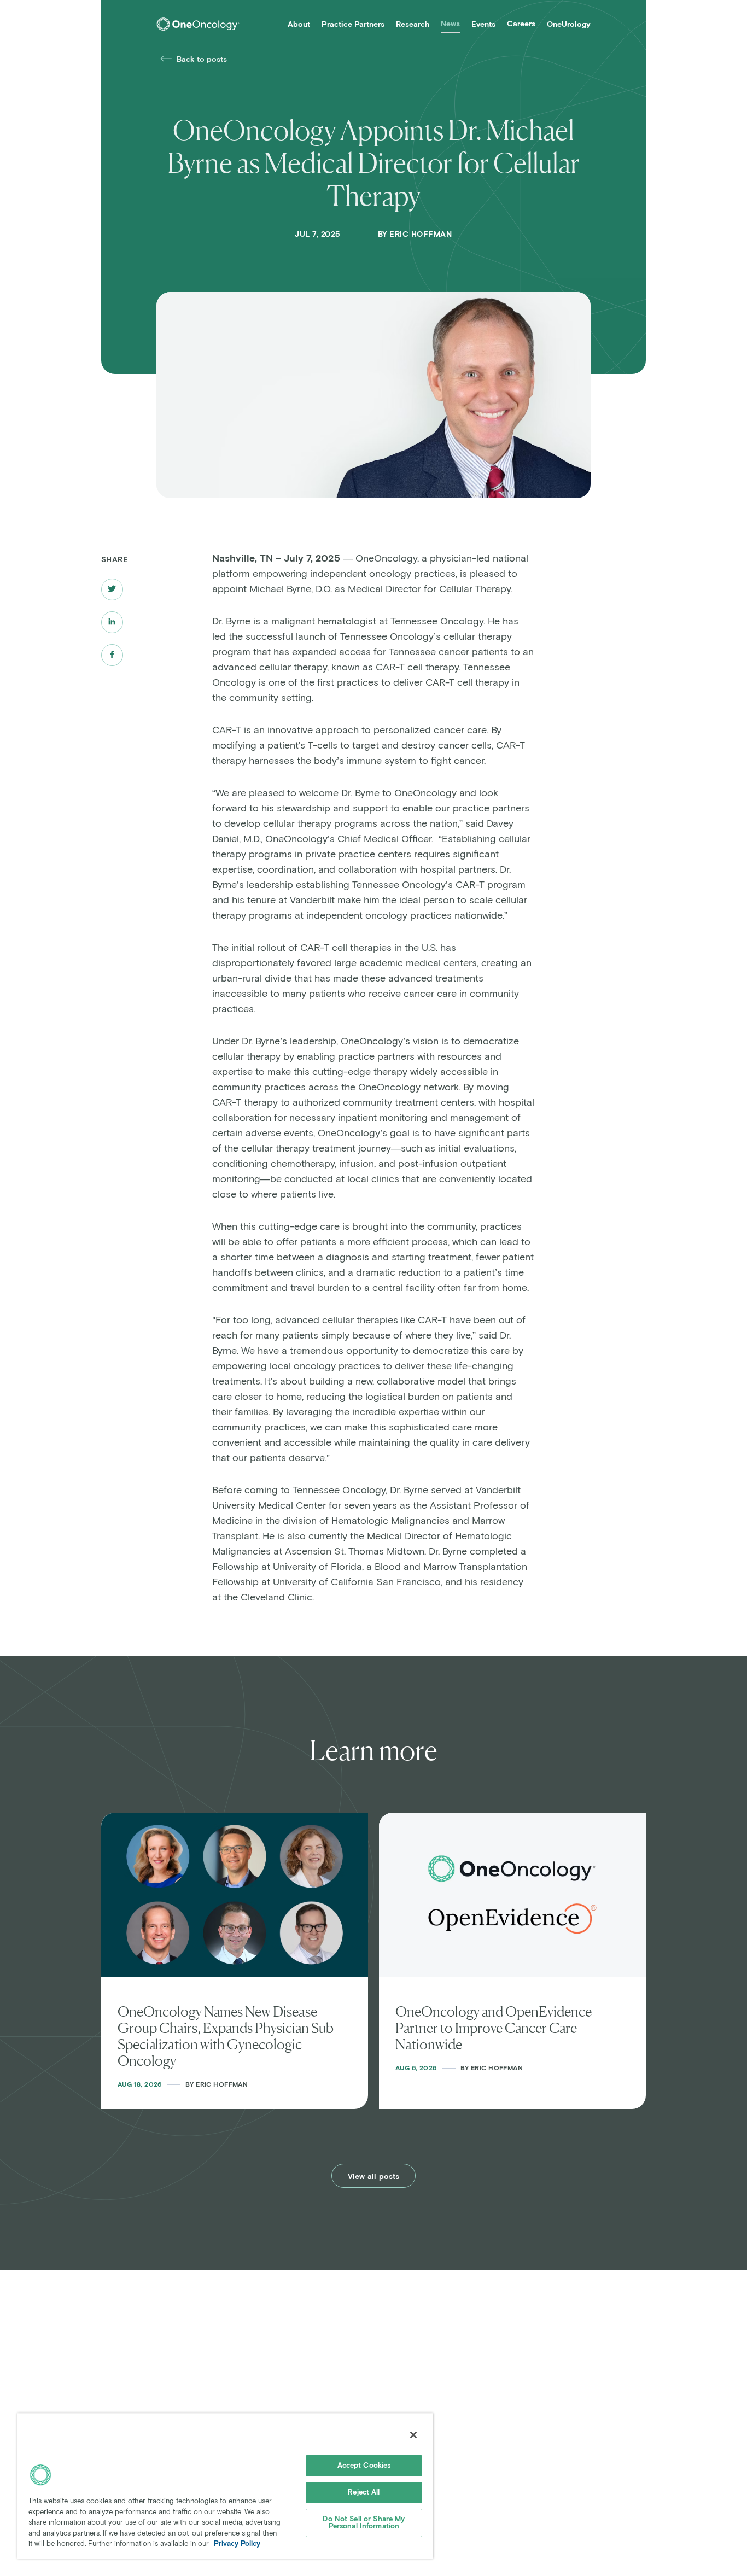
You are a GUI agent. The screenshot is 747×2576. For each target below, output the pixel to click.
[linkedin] (112, 622)
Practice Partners (353, 25)
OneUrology (569, 25)
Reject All (364, 2493)
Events (483, 25)
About (299, 25)
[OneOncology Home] (198, 24)
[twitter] (112, 589)
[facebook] (112, 655)
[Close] (413, 2435)
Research (413, 25)
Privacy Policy (237, 2544)
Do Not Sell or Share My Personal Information (364, 2523)
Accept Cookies (364, 2466)
